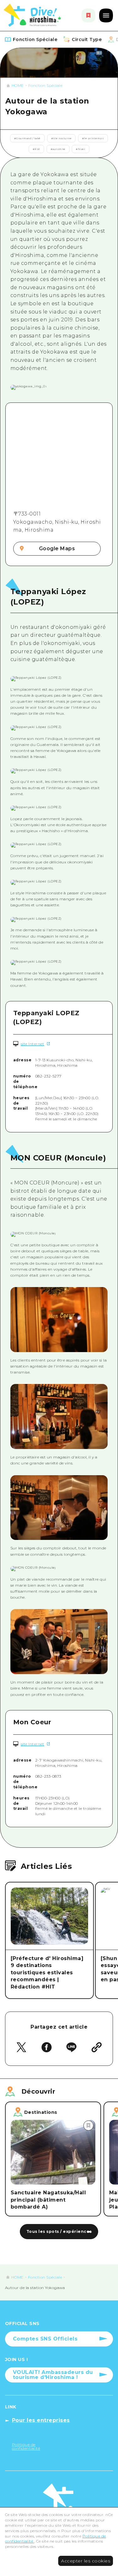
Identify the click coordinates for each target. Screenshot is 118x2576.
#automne (58, 149)
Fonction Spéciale (45, 85)
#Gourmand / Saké (27, 138)
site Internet (33, 1044)
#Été (36, 149)
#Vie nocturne (62, 138)
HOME (18, 85)
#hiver (81, 149)
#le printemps (93, 138)
